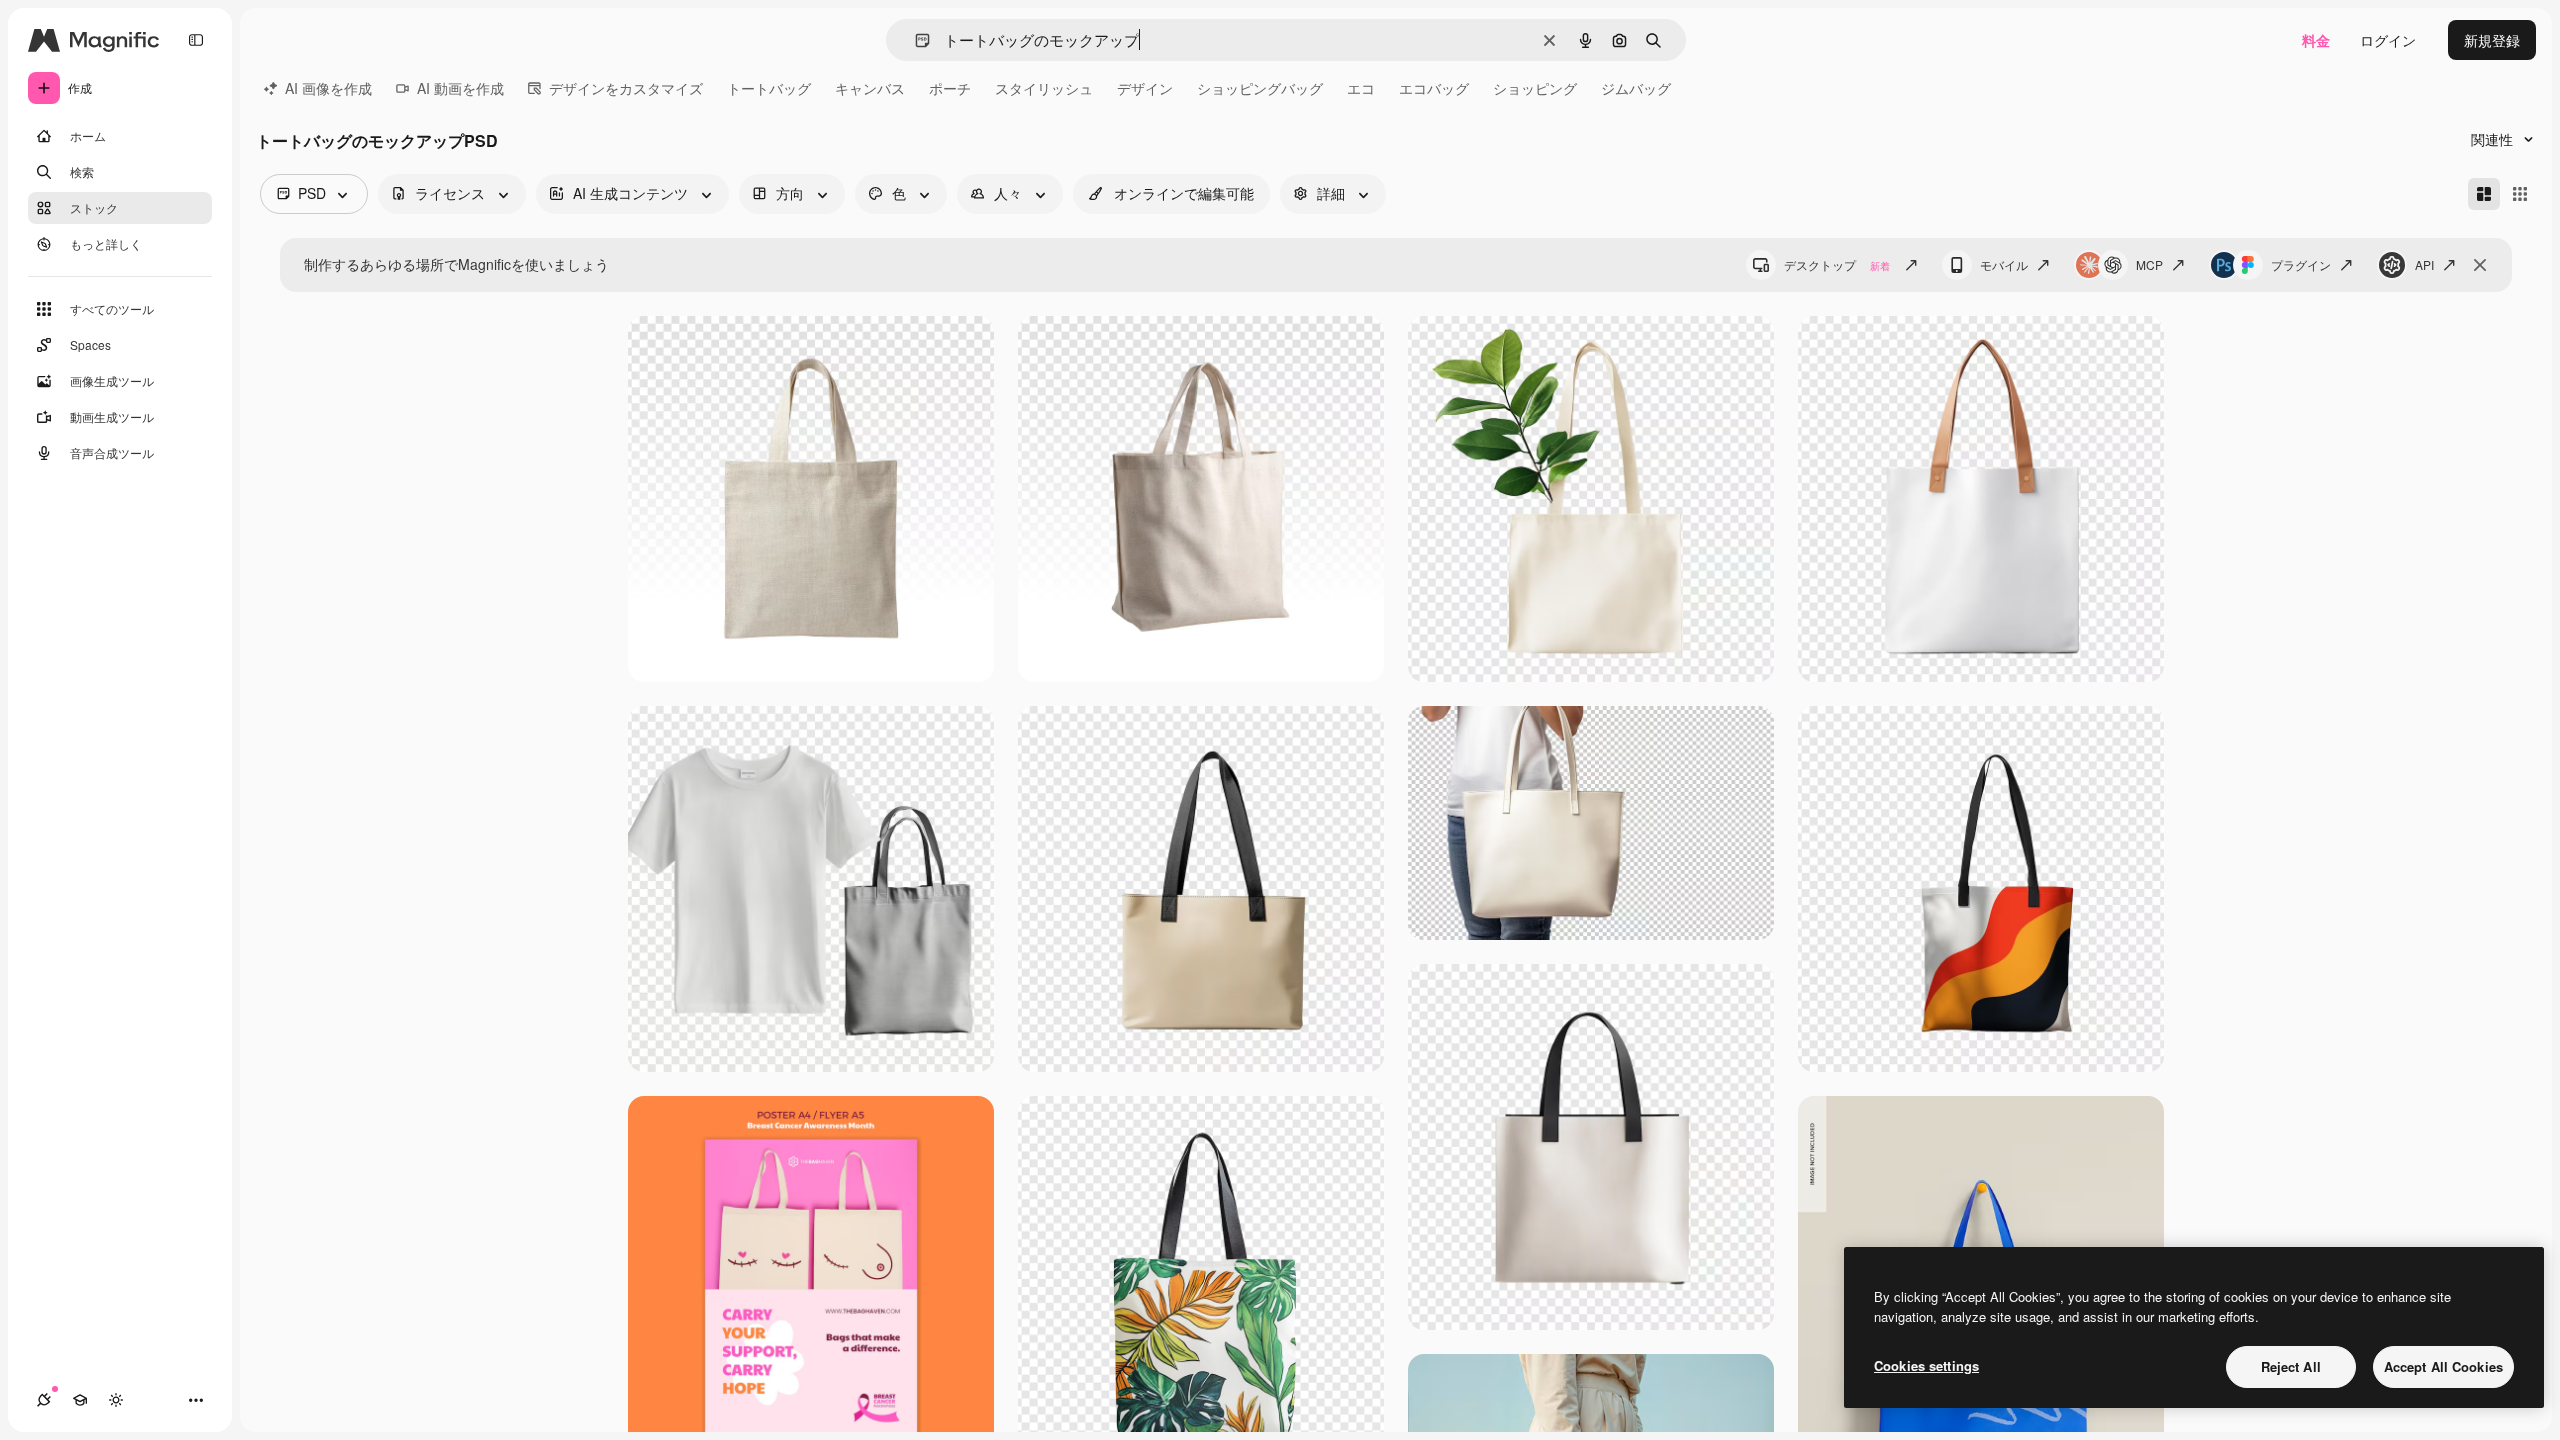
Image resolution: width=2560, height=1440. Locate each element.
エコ (1361, 88)
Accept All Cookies (2443, 1366)
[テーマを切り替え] (116, 1400)
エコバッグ (1434, 88)
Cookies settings (1926, 1365)
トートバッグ (769, 88)
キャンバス (870, 88)
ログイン (2388, 40)
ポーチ (950, 88)
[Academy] (80, 1400)
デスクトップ (1837, 264)
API (2424, 264)
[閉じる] (2480, 265)
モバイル (2004, 264)
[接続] (44, 1400)
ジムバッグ (1636, 88)
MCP (2149, 264)
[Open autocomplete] (914, 40)
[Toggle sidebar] (196, 40)
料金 (2316, 40)
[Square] (2520, 194)
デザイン (1145, 88)
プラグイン (2301, 264)
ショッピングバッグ (1260, 88)
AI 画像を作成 (328, 88)
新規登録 (2492, 40)
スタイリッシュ (1044, 88)
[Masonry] (2484, 194)
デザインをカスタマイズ (626, 88)
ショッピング (1535, 88)
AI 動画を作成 (460, 88)
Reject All (2291, 1366)
